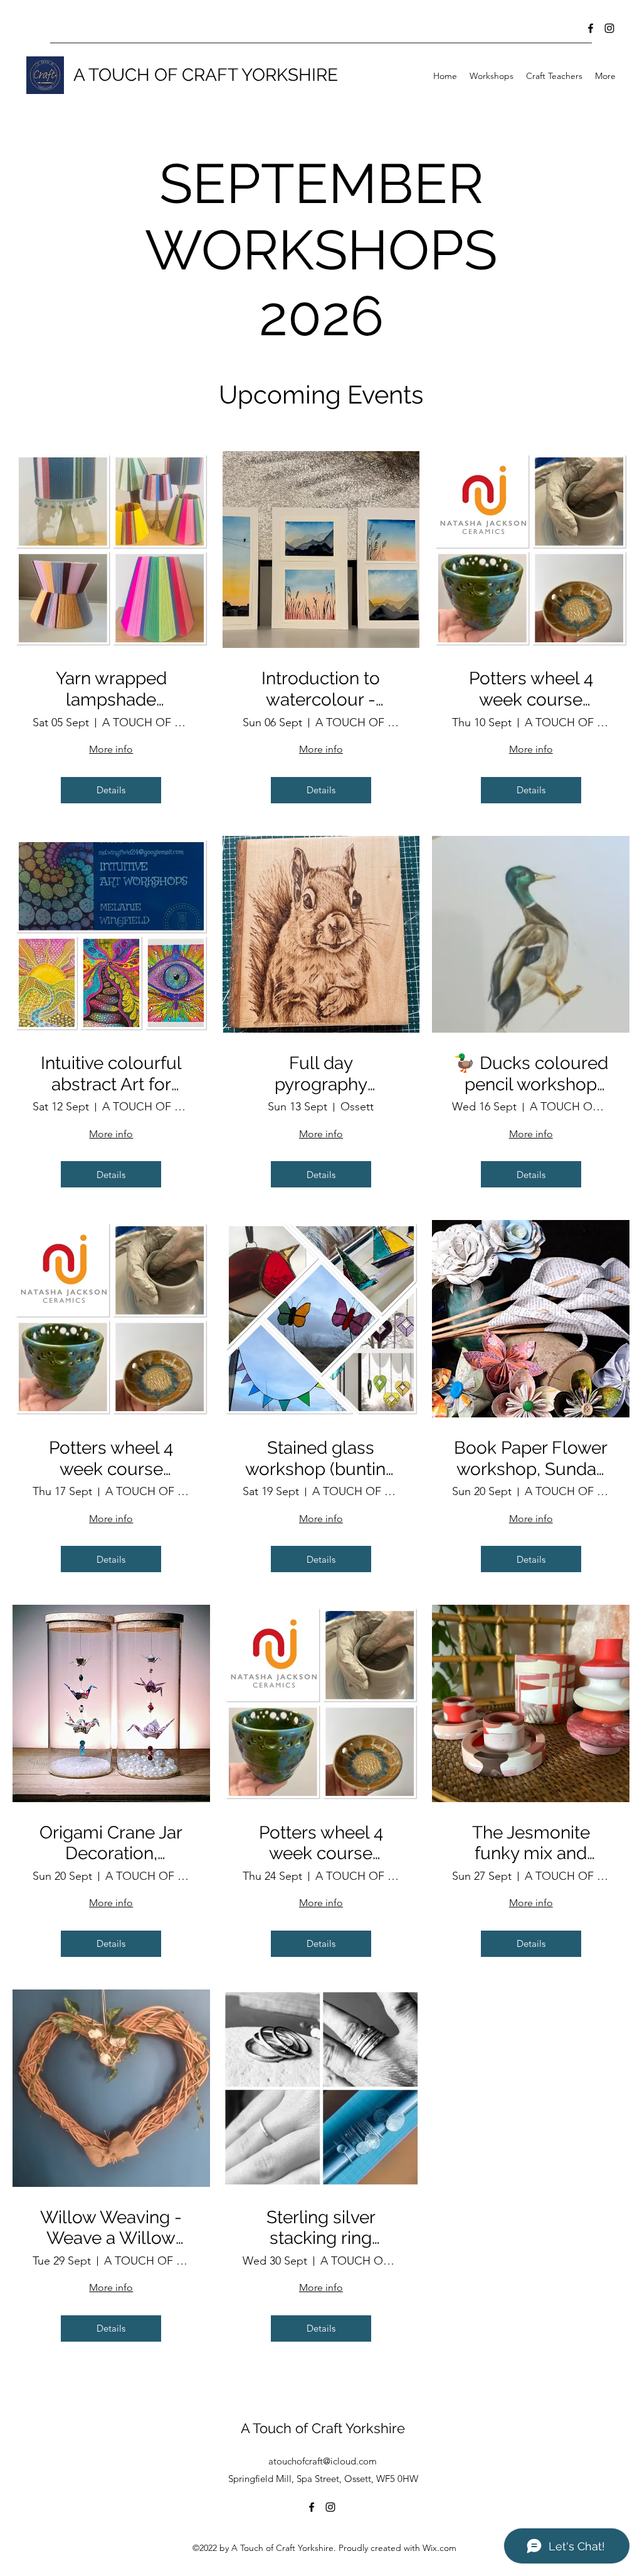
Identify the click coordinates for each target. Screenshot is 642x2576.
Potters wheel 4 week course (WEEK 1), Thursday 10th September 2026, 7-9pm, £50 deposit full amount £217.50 (531, 689)
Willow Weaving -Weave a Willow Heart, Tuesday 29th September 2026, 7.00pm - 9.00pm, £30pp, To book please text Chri (111, 2228)
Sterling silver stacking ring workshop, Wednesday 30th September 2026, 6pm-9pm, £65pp (321, 2228)
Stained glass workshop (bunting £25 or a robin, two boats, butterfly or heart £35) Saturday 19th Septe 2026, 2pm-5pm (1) (321, 1458)
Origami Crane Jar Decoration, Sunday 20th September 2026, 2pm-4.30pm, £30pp (111, 1843)
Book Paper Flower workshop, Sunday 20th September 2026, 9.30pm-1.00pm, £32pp (531, 1458)
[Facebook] (591, 28)
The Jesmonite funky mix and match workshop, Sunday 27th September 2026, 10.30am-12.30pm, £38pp (531, 1843)
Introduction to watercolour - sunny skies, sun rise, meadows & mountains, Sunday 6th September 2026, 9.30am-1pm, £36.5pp (321, 689)
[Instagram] (609, 28)
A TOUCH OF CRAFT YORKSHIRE (206, 75)
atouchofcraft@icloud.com (323, 2461)
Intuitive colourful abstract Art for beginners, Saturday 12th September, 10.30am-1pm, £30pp (111, 1074)
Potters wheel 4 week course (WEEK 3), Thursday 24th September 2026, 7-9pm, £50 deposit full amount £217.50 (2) (321, 1843)
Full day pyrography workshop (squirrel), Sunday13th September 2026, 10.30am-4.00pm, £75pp (321, 1074)
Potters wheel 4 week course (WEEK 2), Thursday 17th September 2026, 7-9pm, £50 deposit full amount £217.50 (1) (111, 1458)
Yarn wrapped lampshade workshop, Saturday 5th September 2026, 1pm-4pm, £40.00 (111, 689)
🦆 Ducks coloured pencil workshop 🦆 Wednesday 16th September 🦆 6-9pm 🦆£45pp (531, 1074)
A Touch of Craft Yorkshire (323, 2428)
